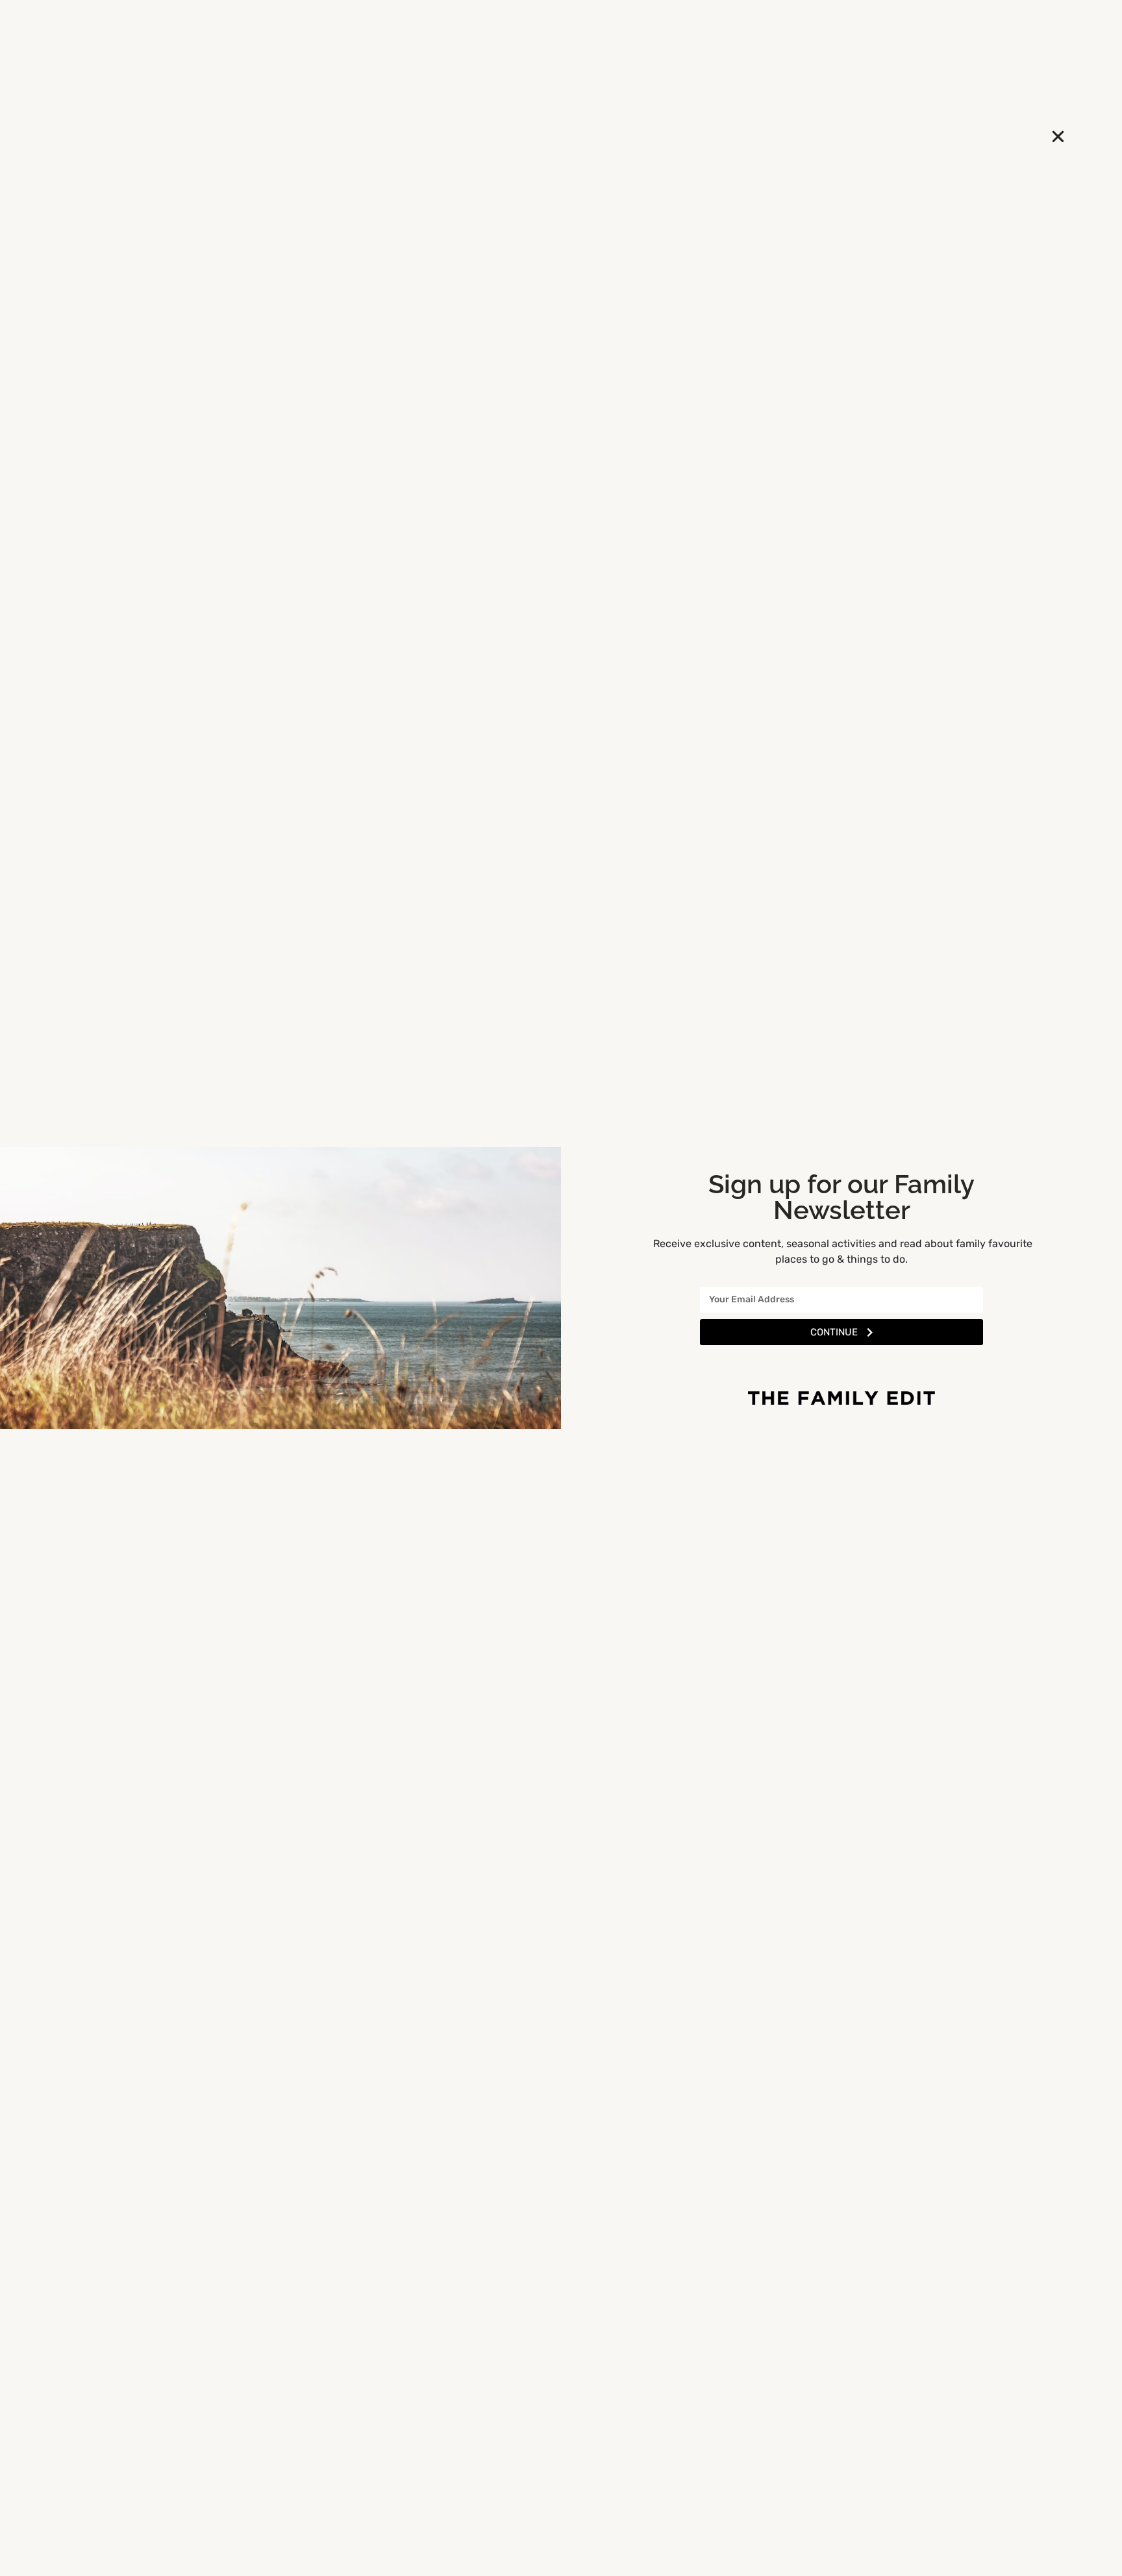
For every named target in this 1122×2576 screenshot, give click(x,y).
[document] (561, 1288)
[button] (1058, 137)
